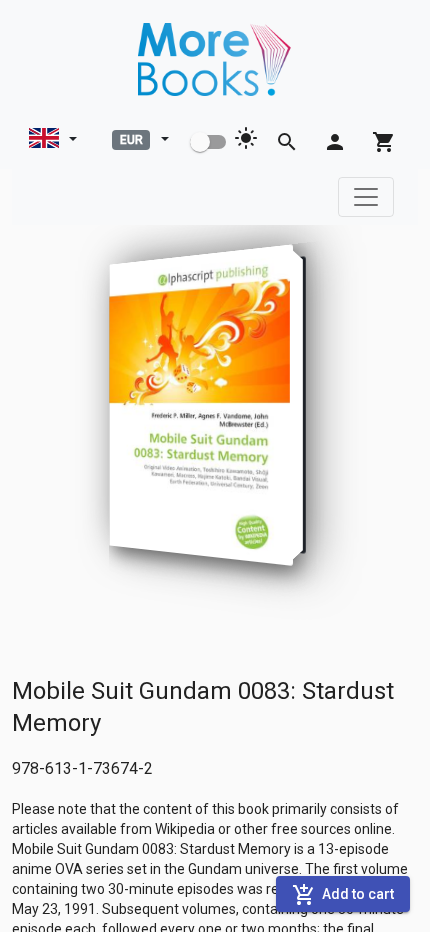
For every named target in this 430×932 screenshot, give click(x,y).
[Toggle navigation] (366, 197)
